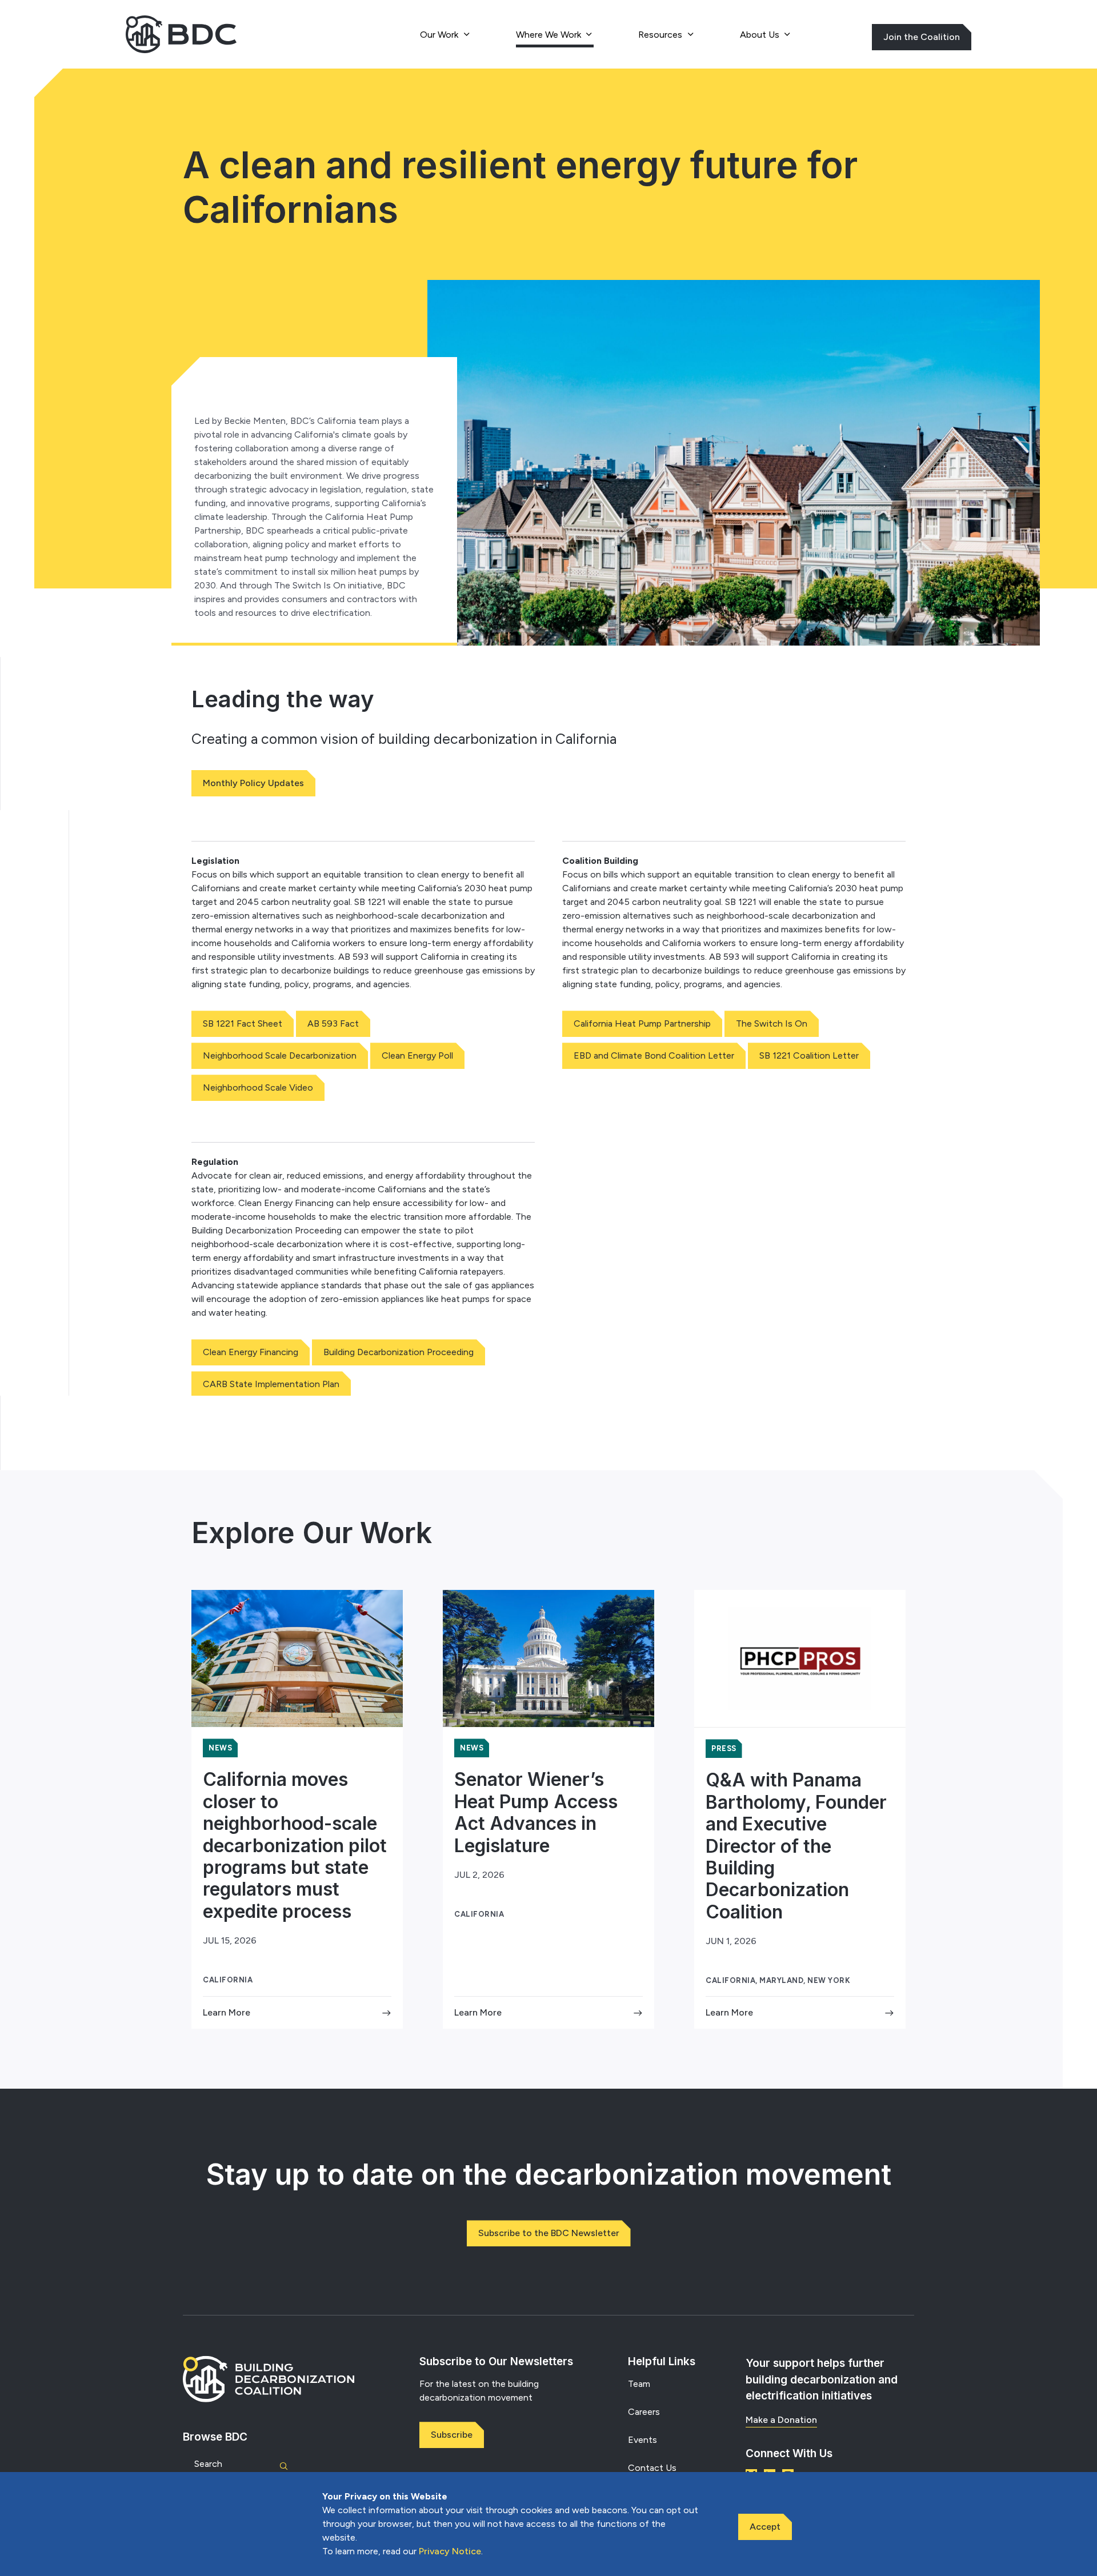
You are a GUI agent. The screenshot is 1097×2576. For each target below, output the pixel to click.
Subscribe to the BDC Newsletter (549, 2233)
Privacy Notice (450, 2551)
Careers (644, 2412)
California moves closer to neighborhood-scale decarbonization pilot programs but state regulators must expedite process (295, 1845)
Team (639, 2384)
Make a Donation (781, 2420)
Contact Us (652, 2468)
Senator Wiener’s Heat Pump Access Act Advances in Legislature (536, 1812)
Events (642, 2440)
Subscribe (452, 2435)
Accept (765, 2527)
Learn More (227, 2012)
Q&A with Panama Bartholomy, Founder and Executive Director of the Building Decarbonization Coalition (796, 1846)
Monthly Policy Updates (253, 783)
